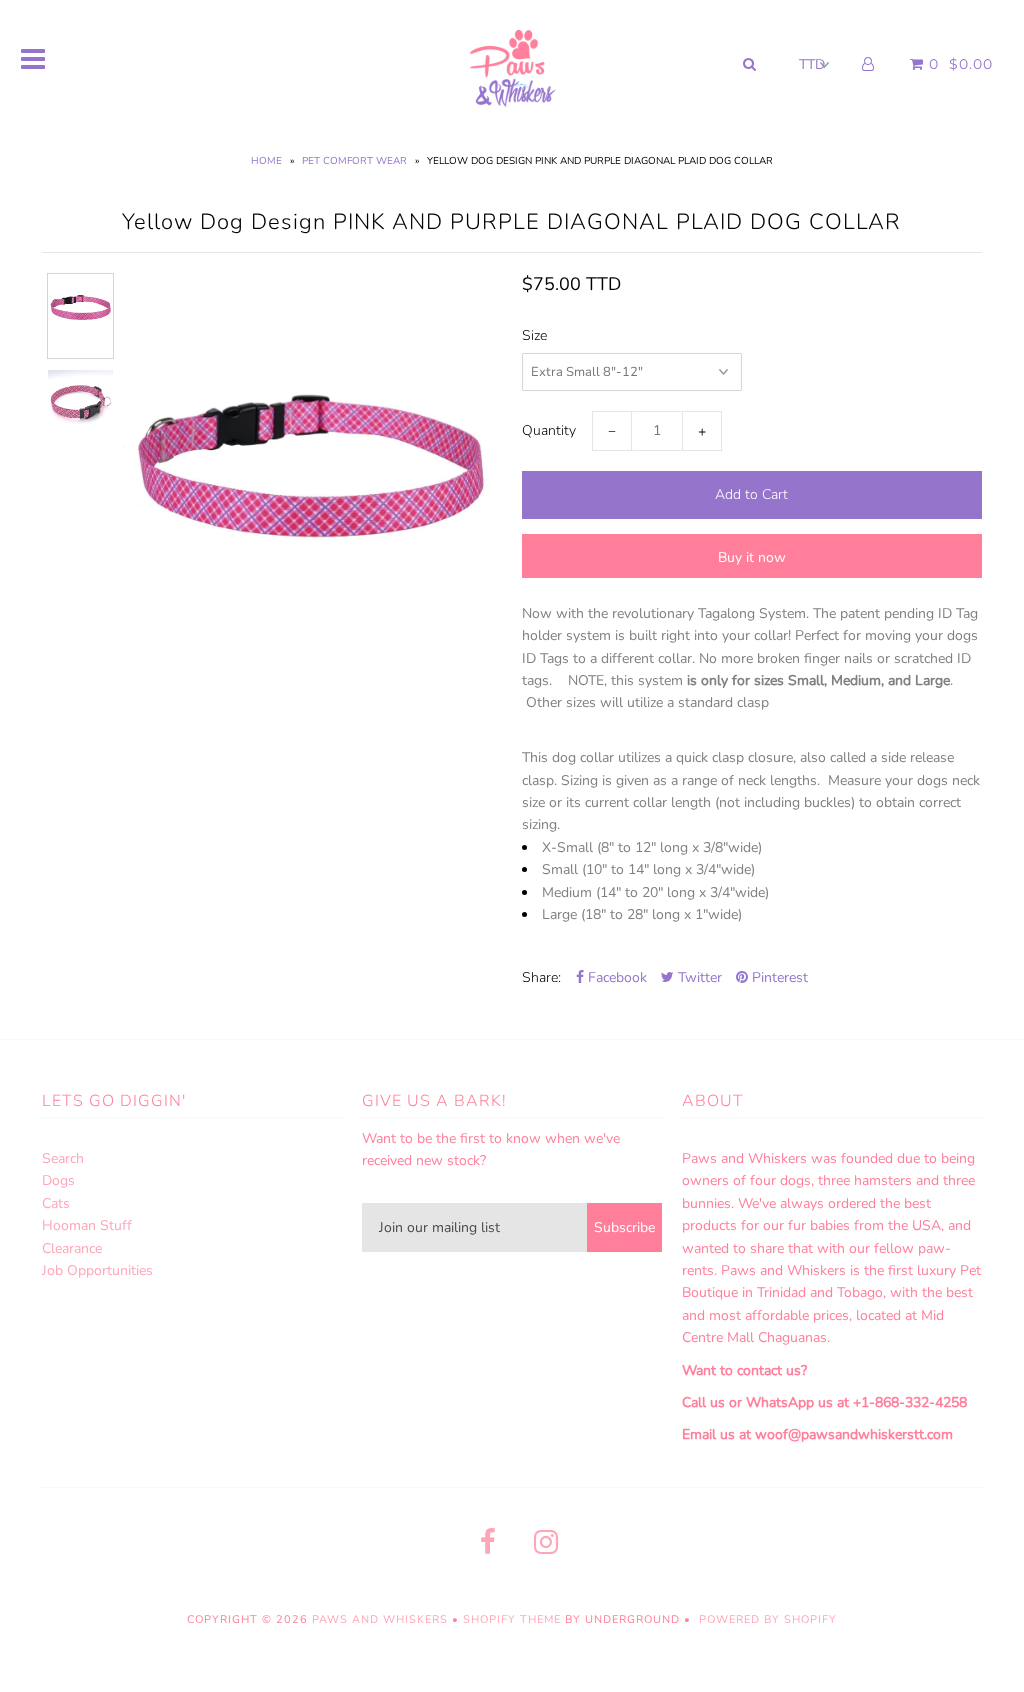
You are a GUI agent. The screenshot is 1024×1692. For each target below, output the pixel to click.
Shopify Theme (512, 1619)
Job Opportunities (97, 1270)
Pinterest (778, 977)
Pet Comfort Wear (354, 161)
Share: (541, 977)
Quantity (549, 430)
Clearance (72, 1248)
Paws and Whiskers (380, 1619)
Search (63, 1158)
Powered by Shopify (768, 1619)
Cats (56, 1203)
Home (266, 161)
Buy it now (752, 557)
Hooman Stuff (87, 1225)
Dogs (58, 1180)
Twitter (698, 977)
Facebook (615, 977)
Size (534, 335)
